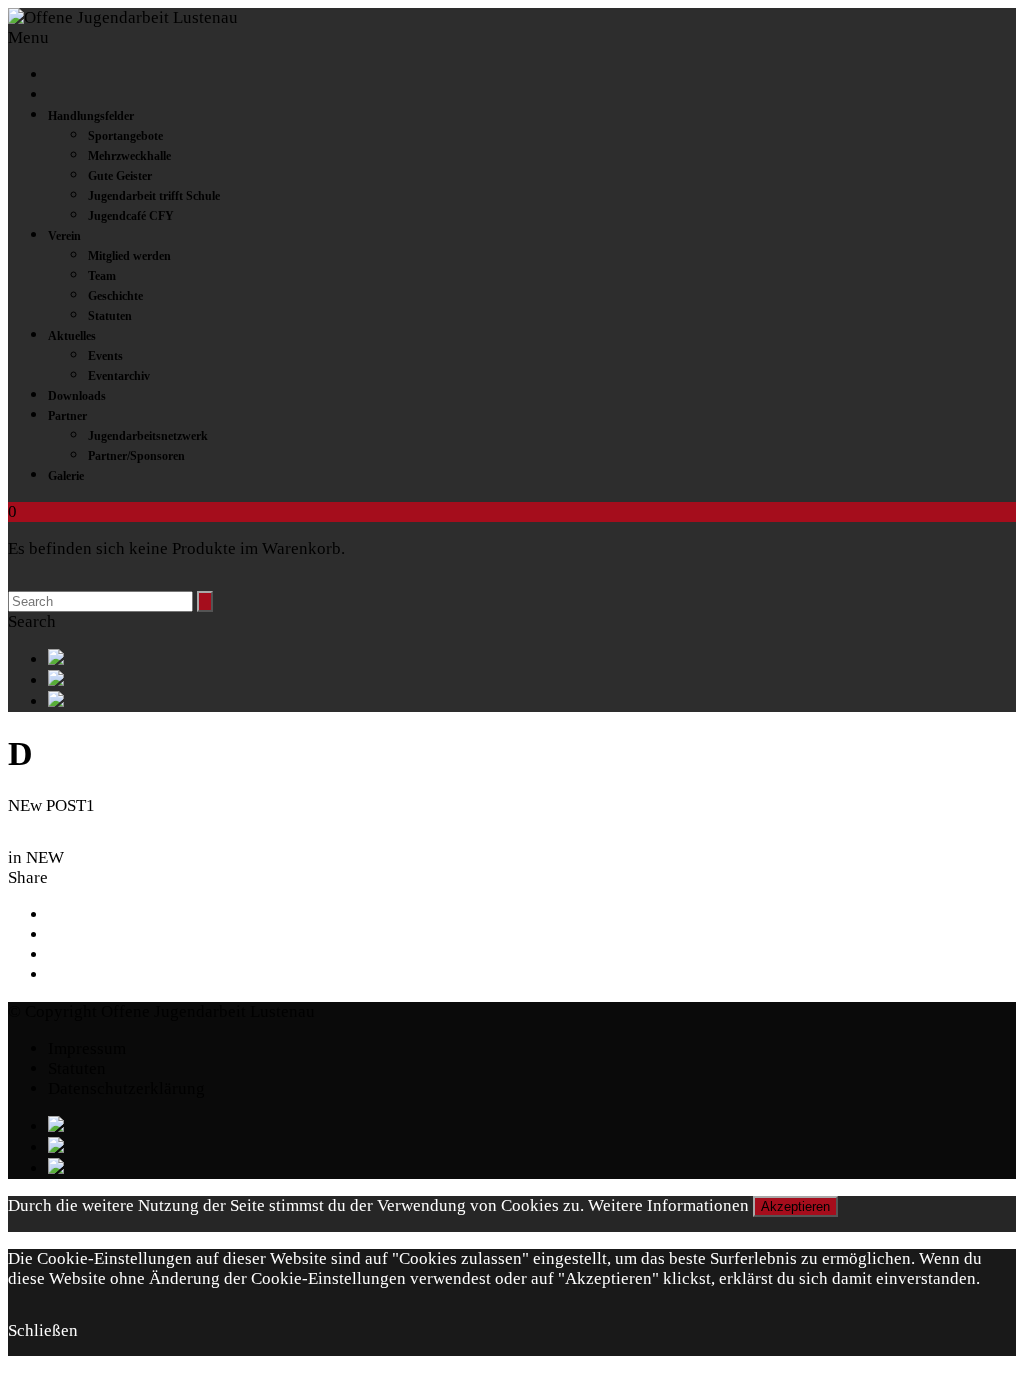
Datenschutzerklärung (126, 1088)
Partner (67, 416)
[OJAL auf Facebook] (532, 659)
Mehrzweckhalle (129, 156)
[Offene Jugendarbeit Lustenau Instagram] (532, 701)
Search (32, 621)
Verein (64, 236)
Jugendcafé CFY (131, 216)
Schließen (43, 1330)
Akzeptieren (795, 1206)
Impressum (87, 1048)
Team (102, 276)
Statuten (110, 316)
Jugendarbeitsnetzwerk (148, 436)
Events (105, 356)
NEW (45, 857)
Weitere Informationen (668, 1205)
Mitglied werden (129, 256)
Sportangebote (125, 136)
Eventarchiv (119, 376)
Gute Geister (120, 176)
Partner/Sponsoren (136, 456)
